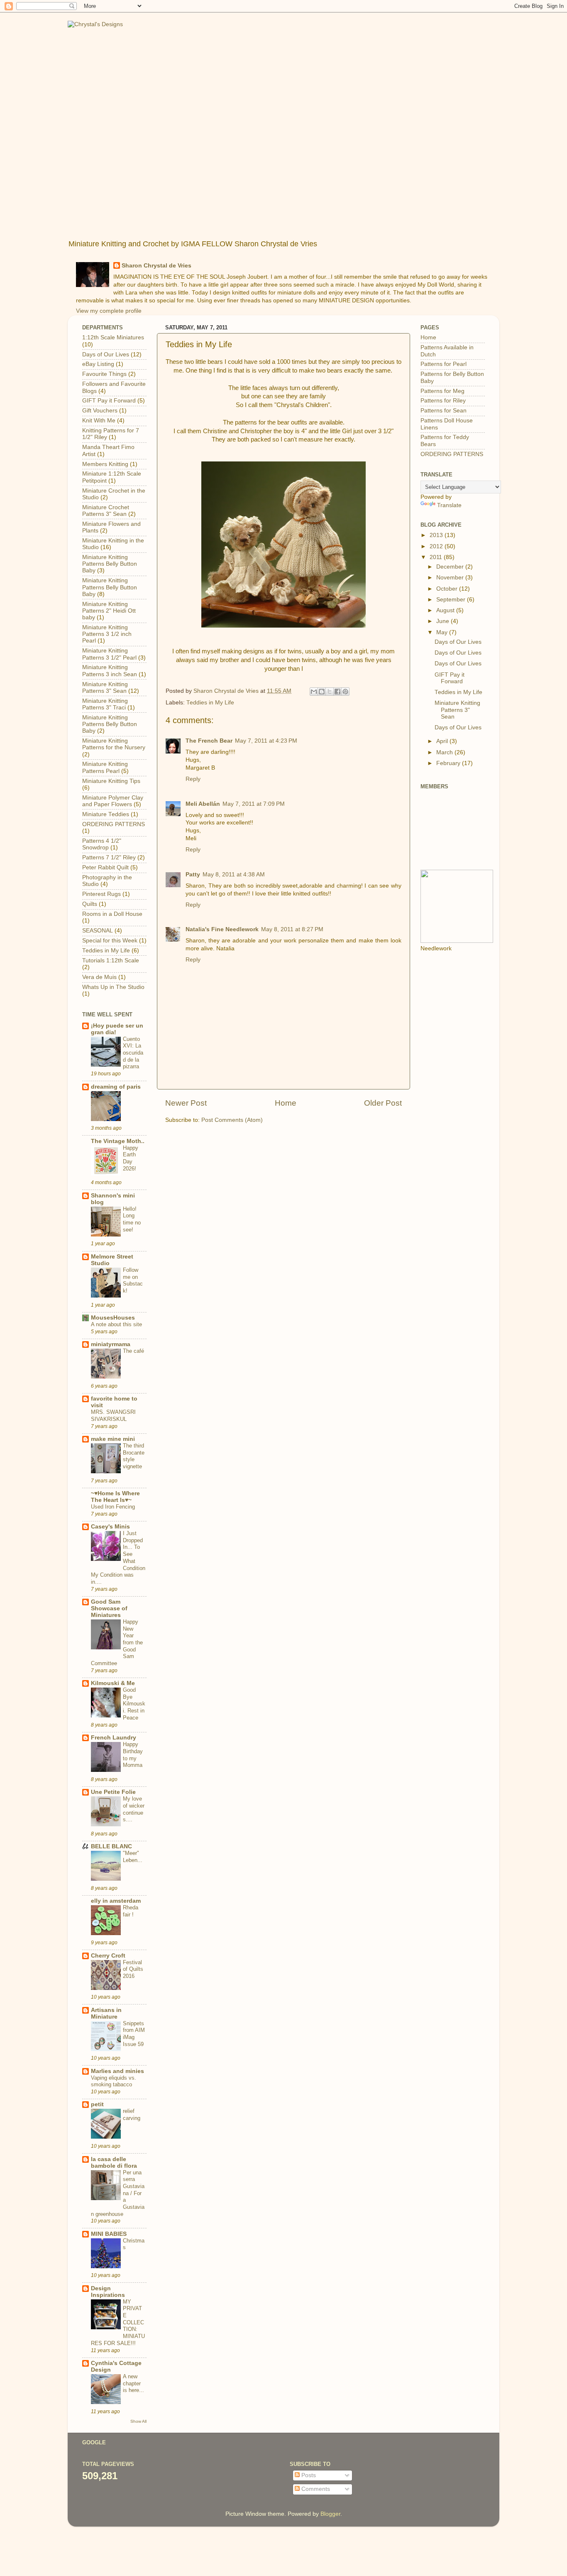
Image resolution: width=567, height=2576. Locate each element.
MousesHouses (113, 1318)
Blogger (330, 2514)
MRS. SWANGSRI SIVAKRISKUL (113, 1416)
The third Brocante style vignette (134, 1456)
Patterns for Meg (442, 391)
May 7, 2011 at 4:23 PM (266, 741)
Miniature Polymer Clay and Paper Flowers (113, 801)
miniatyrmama (111, 1344)
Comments (315, 2489)
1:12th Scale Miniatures (113, 337)
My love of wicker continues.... (134, 1809)
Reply (193, 779)
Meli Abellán (203, 804)
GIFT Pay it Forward (109, 401)
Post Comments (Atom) (232, 1120)
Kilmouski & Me (113, 1683)
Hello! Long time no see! (132, 1219)
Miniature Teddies (106, 814)
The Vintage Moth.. (118, 1141)
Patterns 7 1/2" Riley (109, 857)
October (448, 589)
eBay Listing (98, 364)
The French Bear (209, 741)
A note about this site (116, 1324)
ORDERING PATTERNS (114, 824)
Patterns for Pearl (444, 364)
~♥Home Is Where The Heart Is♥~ (115, 1497)
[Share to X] (330, 692)
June (444, 621)
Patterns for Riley (443, 401)
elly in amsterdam (116, 1901)
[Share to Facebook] (337, 692)
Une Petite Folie (113, 1792)
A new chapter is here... (133, 2383)
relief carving (132, 2115)
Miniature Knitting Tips (111, 781)
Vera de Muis (99, 977)
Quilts (90, 904)
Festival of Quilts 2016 (133, 1969)
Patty (193, 875)
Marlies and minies (117, 2071)
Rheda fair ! (131, 1911)
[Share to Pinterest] (345, 692)
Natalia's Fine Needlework (222, 929)
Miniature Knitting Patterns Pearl (105, 767)
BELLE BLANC (111, 1846)
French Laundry (114, 1738)
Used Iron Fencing (113, 1507)
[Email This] (314, 692)
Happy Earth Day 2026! (131, 1158)
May (443, 632)
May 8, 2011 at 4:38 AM (234, 875)
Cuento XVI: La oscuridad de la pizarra (133, 1053)
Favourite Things (104, 374)
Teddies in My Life (210, 703)
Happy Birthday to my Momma (133, 1755)
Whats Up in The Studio (113, 987)
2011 (437, 557)
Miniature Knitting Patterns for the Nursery (114, 744)
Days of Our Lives (106, 355)
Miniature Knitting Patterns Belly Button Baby (110, 564)
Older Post (383, 1103)
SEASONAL (98, 931)
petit (97, 2104)
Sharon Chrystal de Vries (156, 266)
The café (133, 1351)
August (446, 610)
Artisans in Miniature (106, 2013)
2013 (437, 535)
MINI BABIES (109, 2234)
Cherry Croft (108, 1956)
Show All (138, 2421)
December (451, 567)
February (449, 763)
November (451, 578)
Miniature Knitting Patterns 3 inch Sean (110, 671)
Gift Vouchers (100, 411)
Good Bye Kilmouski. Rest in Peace (134, 1704)
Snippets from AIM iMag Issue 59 (134, 2034)
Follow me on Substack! (133, 1280)
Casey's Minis (110, 1527)
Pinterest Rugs (101, 894)
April (443, 741)
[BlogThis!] (322, 692)
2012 (437, 546)
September (452, 600)
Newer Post (186, 1103)
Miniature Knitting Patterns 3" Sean (105, 688)
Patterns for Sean (444, 411)
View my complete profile (109, 311)
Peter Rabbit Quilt (105, 867)
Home (286, 1103)
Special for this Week (110, 941)
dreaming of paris (116, 1087)
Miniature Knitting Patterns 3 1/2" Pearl (109, 654)
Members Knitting (105, 464)
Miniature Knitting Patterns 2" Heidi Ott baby (109, 611)
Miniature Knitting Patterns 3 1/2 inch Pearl (107, 634)
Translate (449, 505)
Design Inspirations (108, 2292)
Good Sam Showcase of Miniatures (109, 1608)
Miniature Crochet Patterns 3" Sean (106, 511)
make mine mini (113, 1439)
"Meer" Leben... (133, 1857)
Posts (308, 2475)
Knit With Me (99, 421)
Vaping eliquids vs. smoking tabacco (114, 2081)
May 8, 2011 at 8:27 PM (292, 929)
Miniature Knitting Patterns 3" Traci (105, 704)
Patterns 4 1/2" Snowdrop (102, 844)
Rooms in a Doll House (112, 914)
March (445, 752)
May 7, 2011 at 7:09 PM (254, 804)
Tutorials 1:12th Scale (111, 960)
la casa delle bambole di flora (114, 2163)
